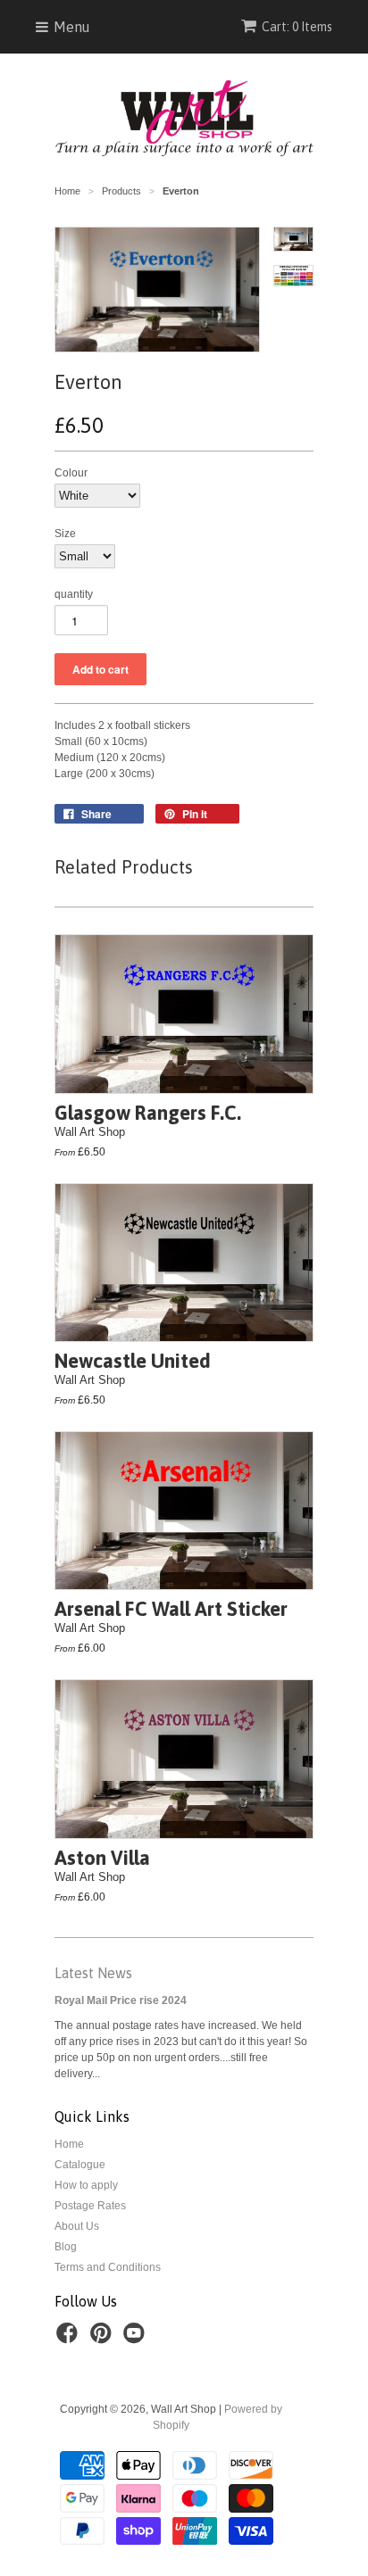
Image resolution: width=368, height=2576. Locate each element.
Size (65, 534)
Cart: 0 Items (297, 27)
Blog (66, 2247)
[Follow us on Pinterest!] (104, 2339)
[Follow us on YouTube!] (137, 2339)
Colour (71, 473)
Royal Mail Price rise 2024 (121, 2000)
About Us (77, 2226)
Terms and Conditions (108, 2267)
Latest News (93, 1973)
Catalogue (80, 2165)
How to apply (86, 2185)
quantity (74, 594)
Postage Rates (90, 2206)
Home (69, 2144)
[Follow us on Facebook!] (70, 2339)
